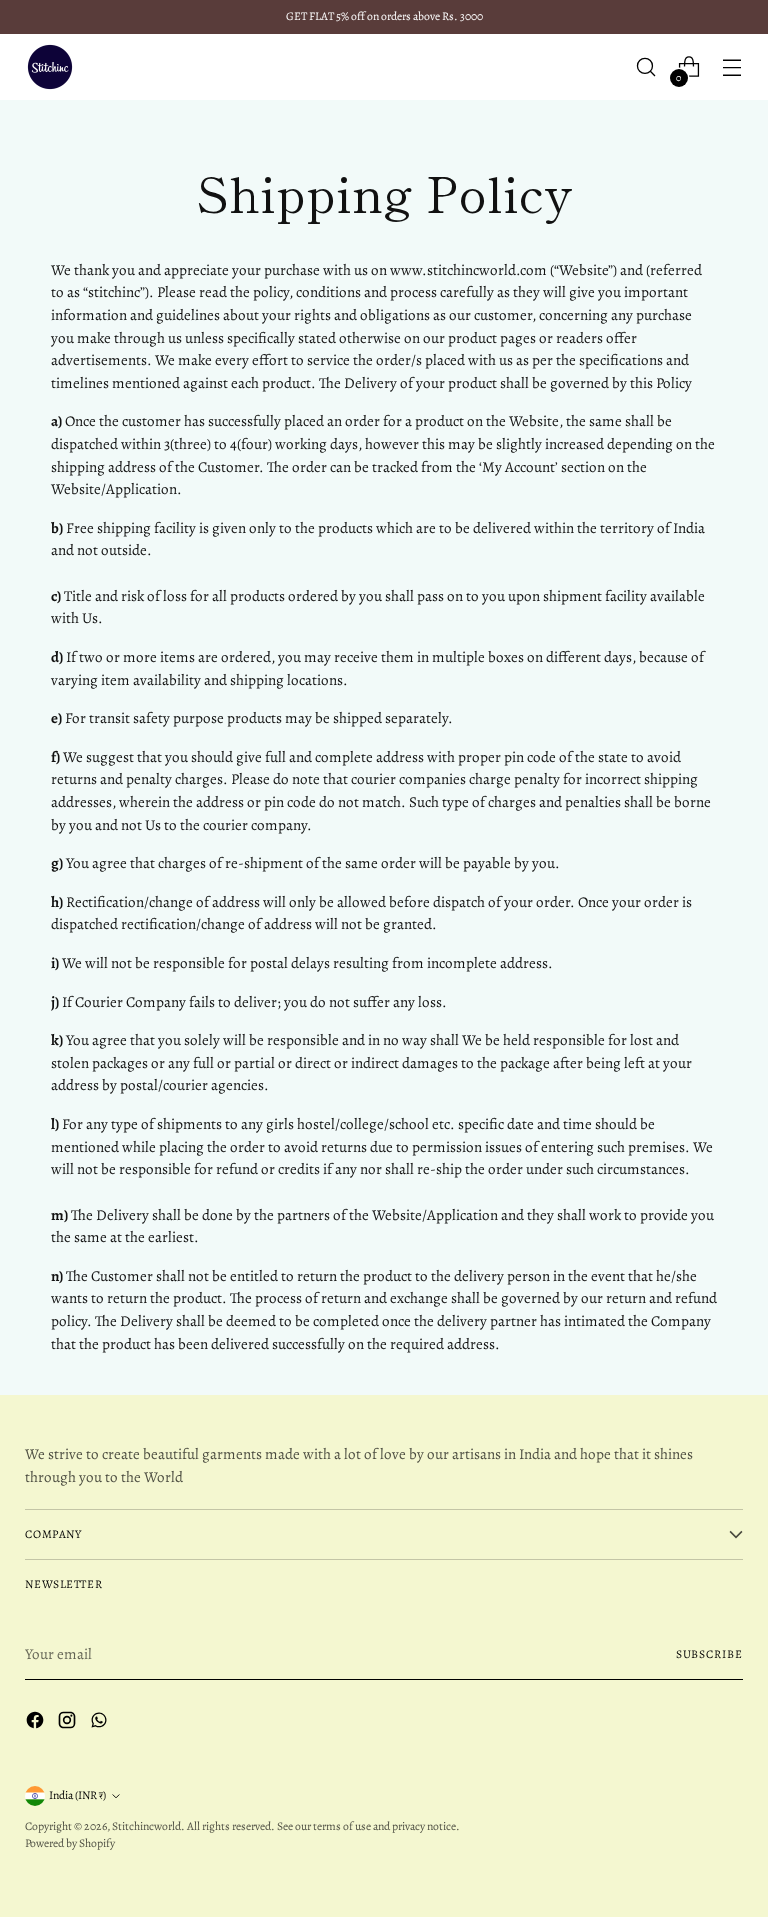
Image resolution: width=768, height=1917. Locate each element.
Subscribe (709, 1654)
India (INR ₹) (77, 1795)
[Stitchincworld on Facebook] (37, 1723)
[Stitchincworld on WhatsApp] (101, 1723)
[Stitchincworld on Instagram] (69, 1723)
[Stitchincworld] (50, 67)
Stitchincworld (146, 1826)
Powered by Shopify (70, 1843)
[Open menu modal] (732, 67)
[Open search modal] (646, 67)
